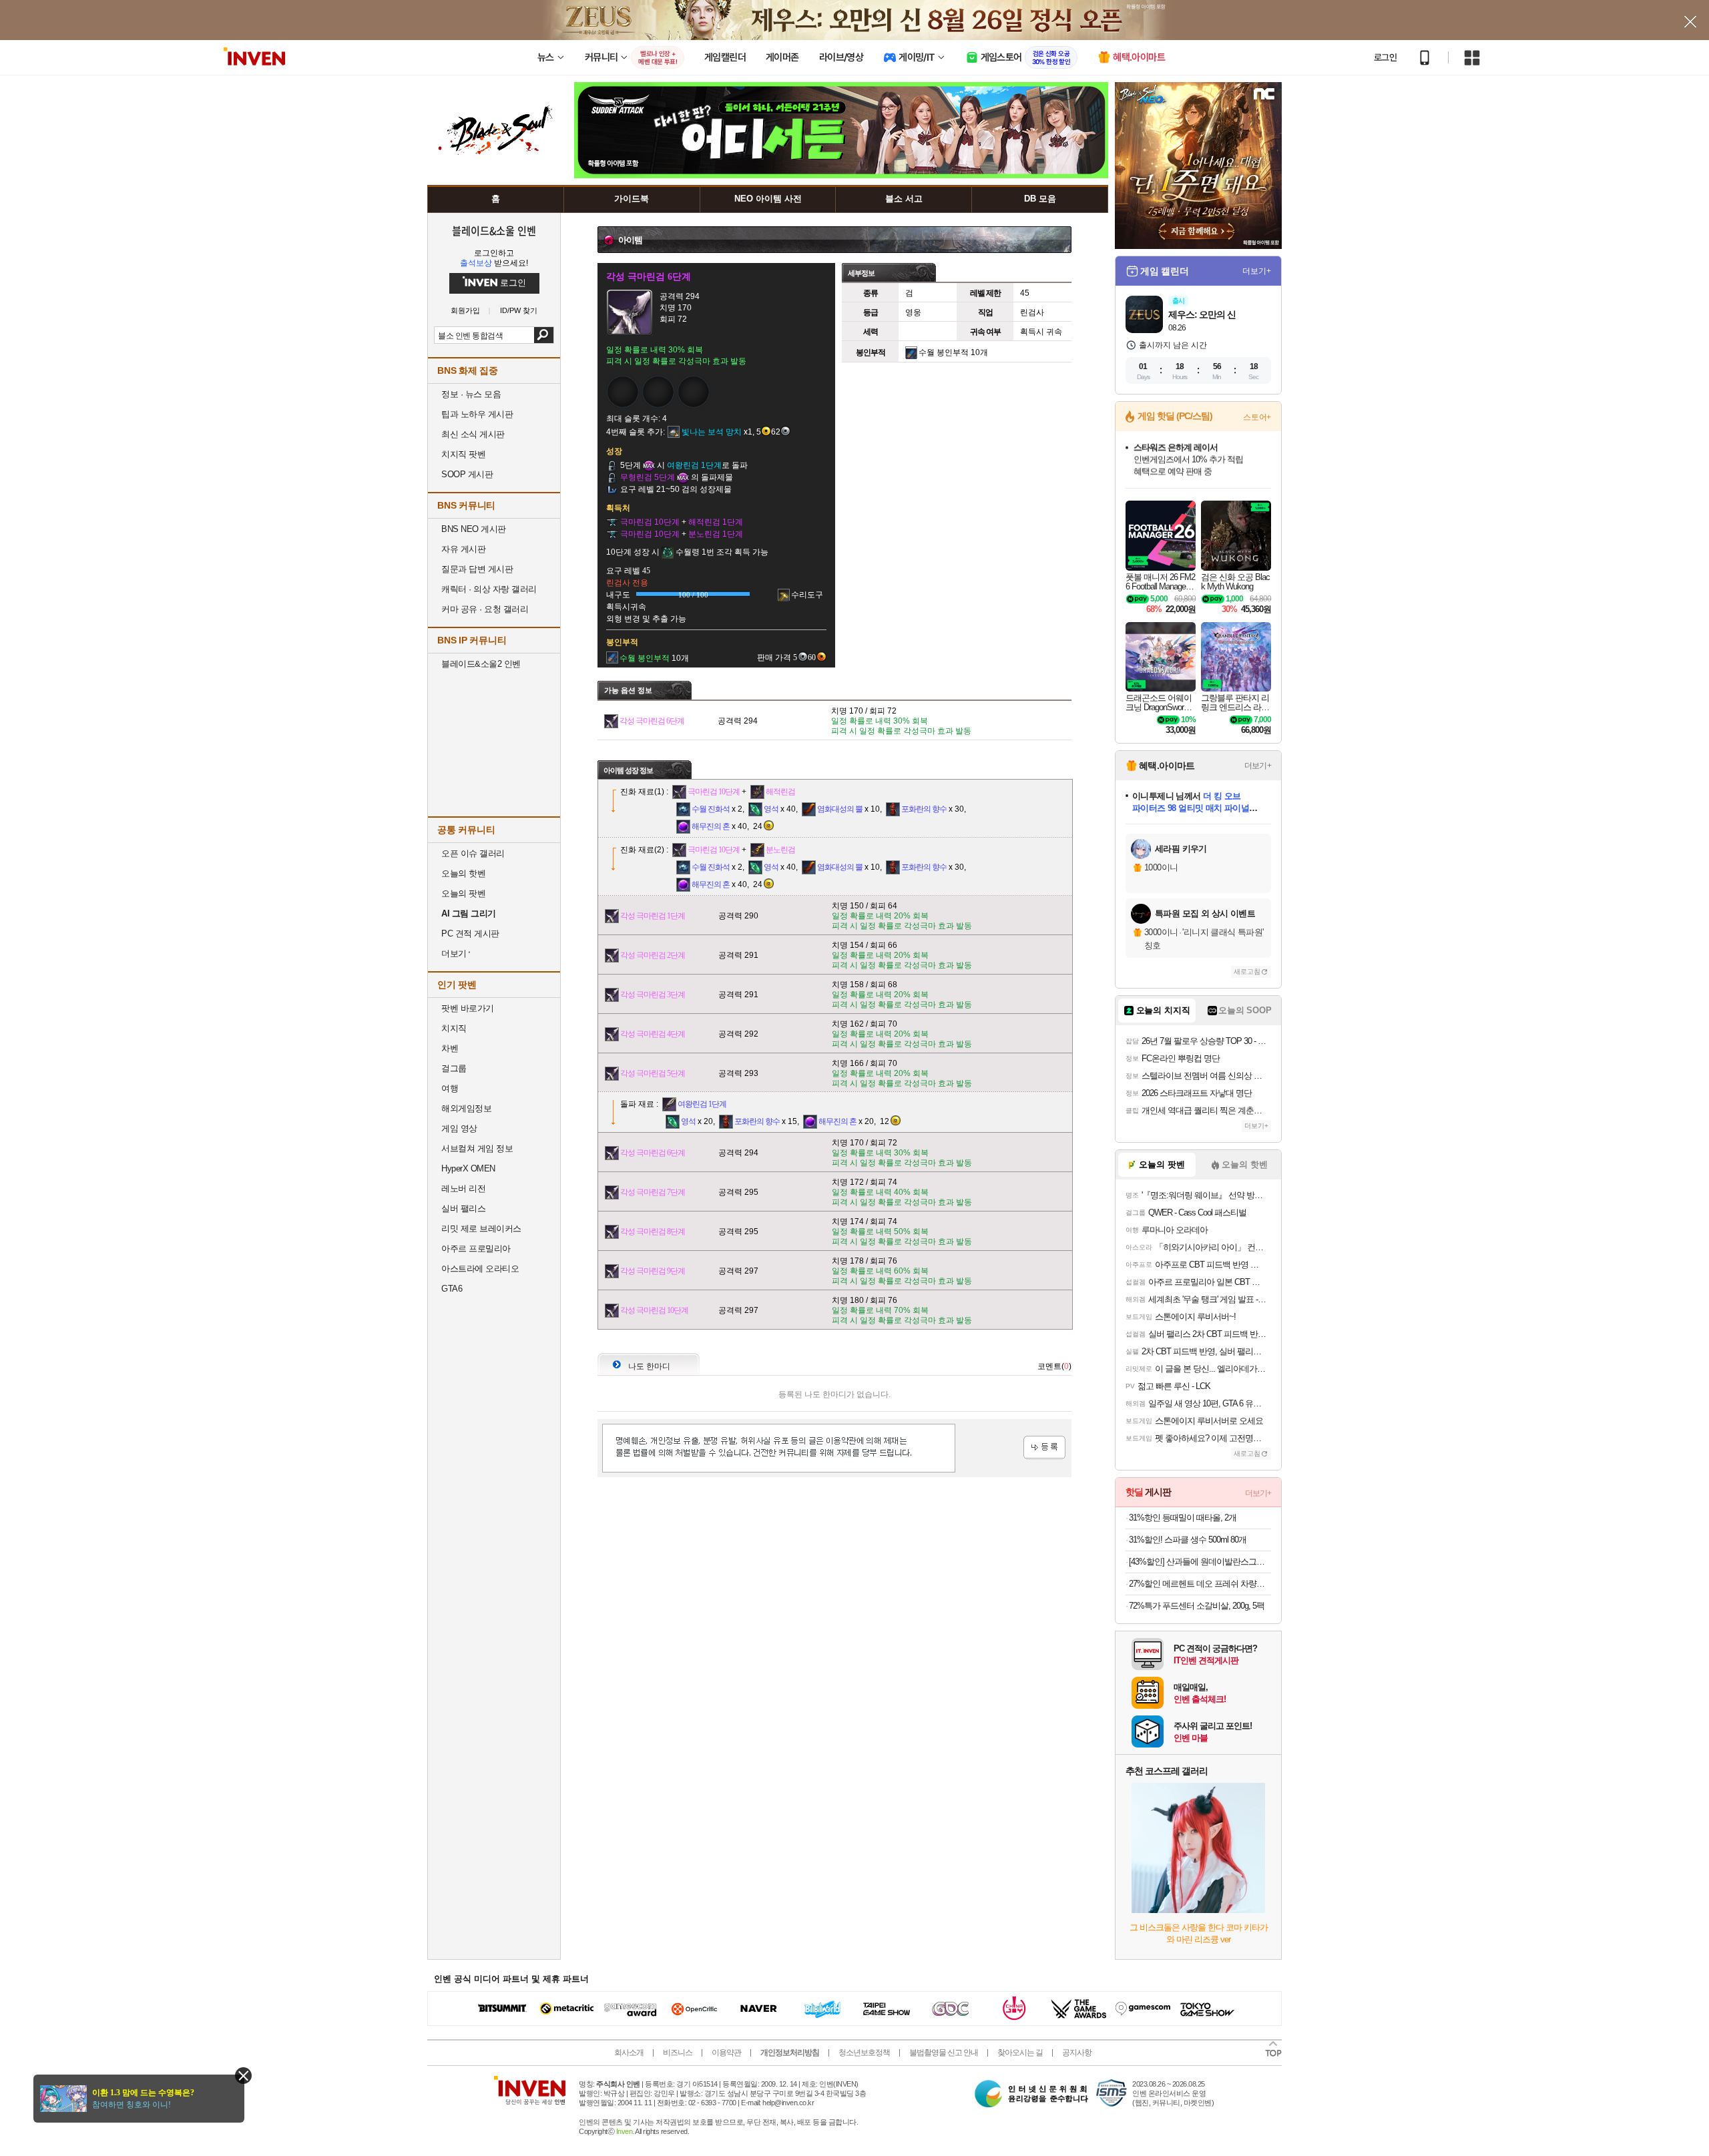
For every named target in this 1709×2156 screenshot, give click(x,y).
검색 (544, 335)
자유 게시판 (463, 549)
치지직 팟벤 (463, 454)
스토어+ (1257, 417)
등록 (1044, 1447)
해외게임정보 (466, 1108)
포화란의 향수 (924, 809)
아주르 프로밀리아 (476, 1249)
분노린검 (780, 850)
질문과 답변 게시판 (477, 569)
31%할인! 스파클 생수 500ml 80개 (1188, 1540)
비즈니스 (678, 2053)
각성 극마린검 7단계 (653, 1192)
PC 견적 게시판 (470, 933)
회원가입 (465, 311)
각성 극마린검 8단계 (653, 1232)
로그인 (1385, 57)
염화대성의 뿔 (840, 809)
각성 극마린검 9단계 (653, 1271)
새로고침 (1247, 972)
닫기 (243, 2076)
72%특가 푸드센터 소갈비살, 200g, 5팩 (1197, 1606)
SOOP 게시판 (467, 474)
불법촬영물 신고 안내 (944, 2053)
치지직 (454, 1028)
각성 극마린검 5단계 (653, 1073)
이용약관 (726, 2053)
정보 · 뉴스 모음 (471, 394)
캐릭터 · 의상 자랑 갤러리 (489, 589)
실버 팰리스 (463, 1208)
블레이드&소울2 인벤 (481, 664)
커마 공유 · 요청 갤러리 (485, 609)
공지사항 (1077, 2053)
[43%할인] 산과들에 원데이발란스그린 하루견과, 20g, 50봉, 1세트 (1200, 1562)
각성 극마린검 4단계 (653, 1034)
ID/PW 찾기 (519, 311)
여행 (450, 1088)
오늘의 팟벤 (463, 893)
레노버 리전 (463, 1188)
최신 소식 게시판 (473, 434)
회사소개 (629, 2053)
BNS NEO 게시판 (474, 529)
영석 (771, 809)
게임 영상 (459, 1128)
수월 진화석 (711, 809)
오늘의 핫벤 (463, 873)
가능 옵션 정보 (628, 690)
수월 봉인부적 (944, 352)
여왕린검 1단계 (702, 1104)
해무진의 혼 (711, 826)
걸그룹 (454, 1068)
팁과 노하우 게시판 (477, 414)
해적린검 (780, 792)
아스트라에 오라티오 (480, 1269)
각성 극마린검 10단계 (654, 1310)
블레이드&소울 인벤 (494, 230)
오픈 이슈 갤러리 (473, 853)
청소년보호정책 (864, 2053)
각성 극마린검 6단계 (652, 721)
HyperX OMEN (468, 1168)
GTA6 (452, 1289)
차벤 (450, 1048)
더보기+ (1257, 271)
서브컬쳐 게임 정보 (477, 1148)
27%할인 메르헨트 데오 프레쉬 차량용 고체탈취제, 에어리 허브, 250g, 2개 (1200, 1584)
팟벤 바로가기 (468, 1008)
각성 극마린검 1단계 (653, 916)
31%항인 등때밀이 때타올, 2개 (1183, 1518)
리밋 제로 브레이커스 (481, 1229)
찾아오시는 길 (1020, 2053)
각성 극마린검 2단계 (653, 955)
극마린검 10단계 (714, 792)
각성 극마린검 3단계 (653, 995)
